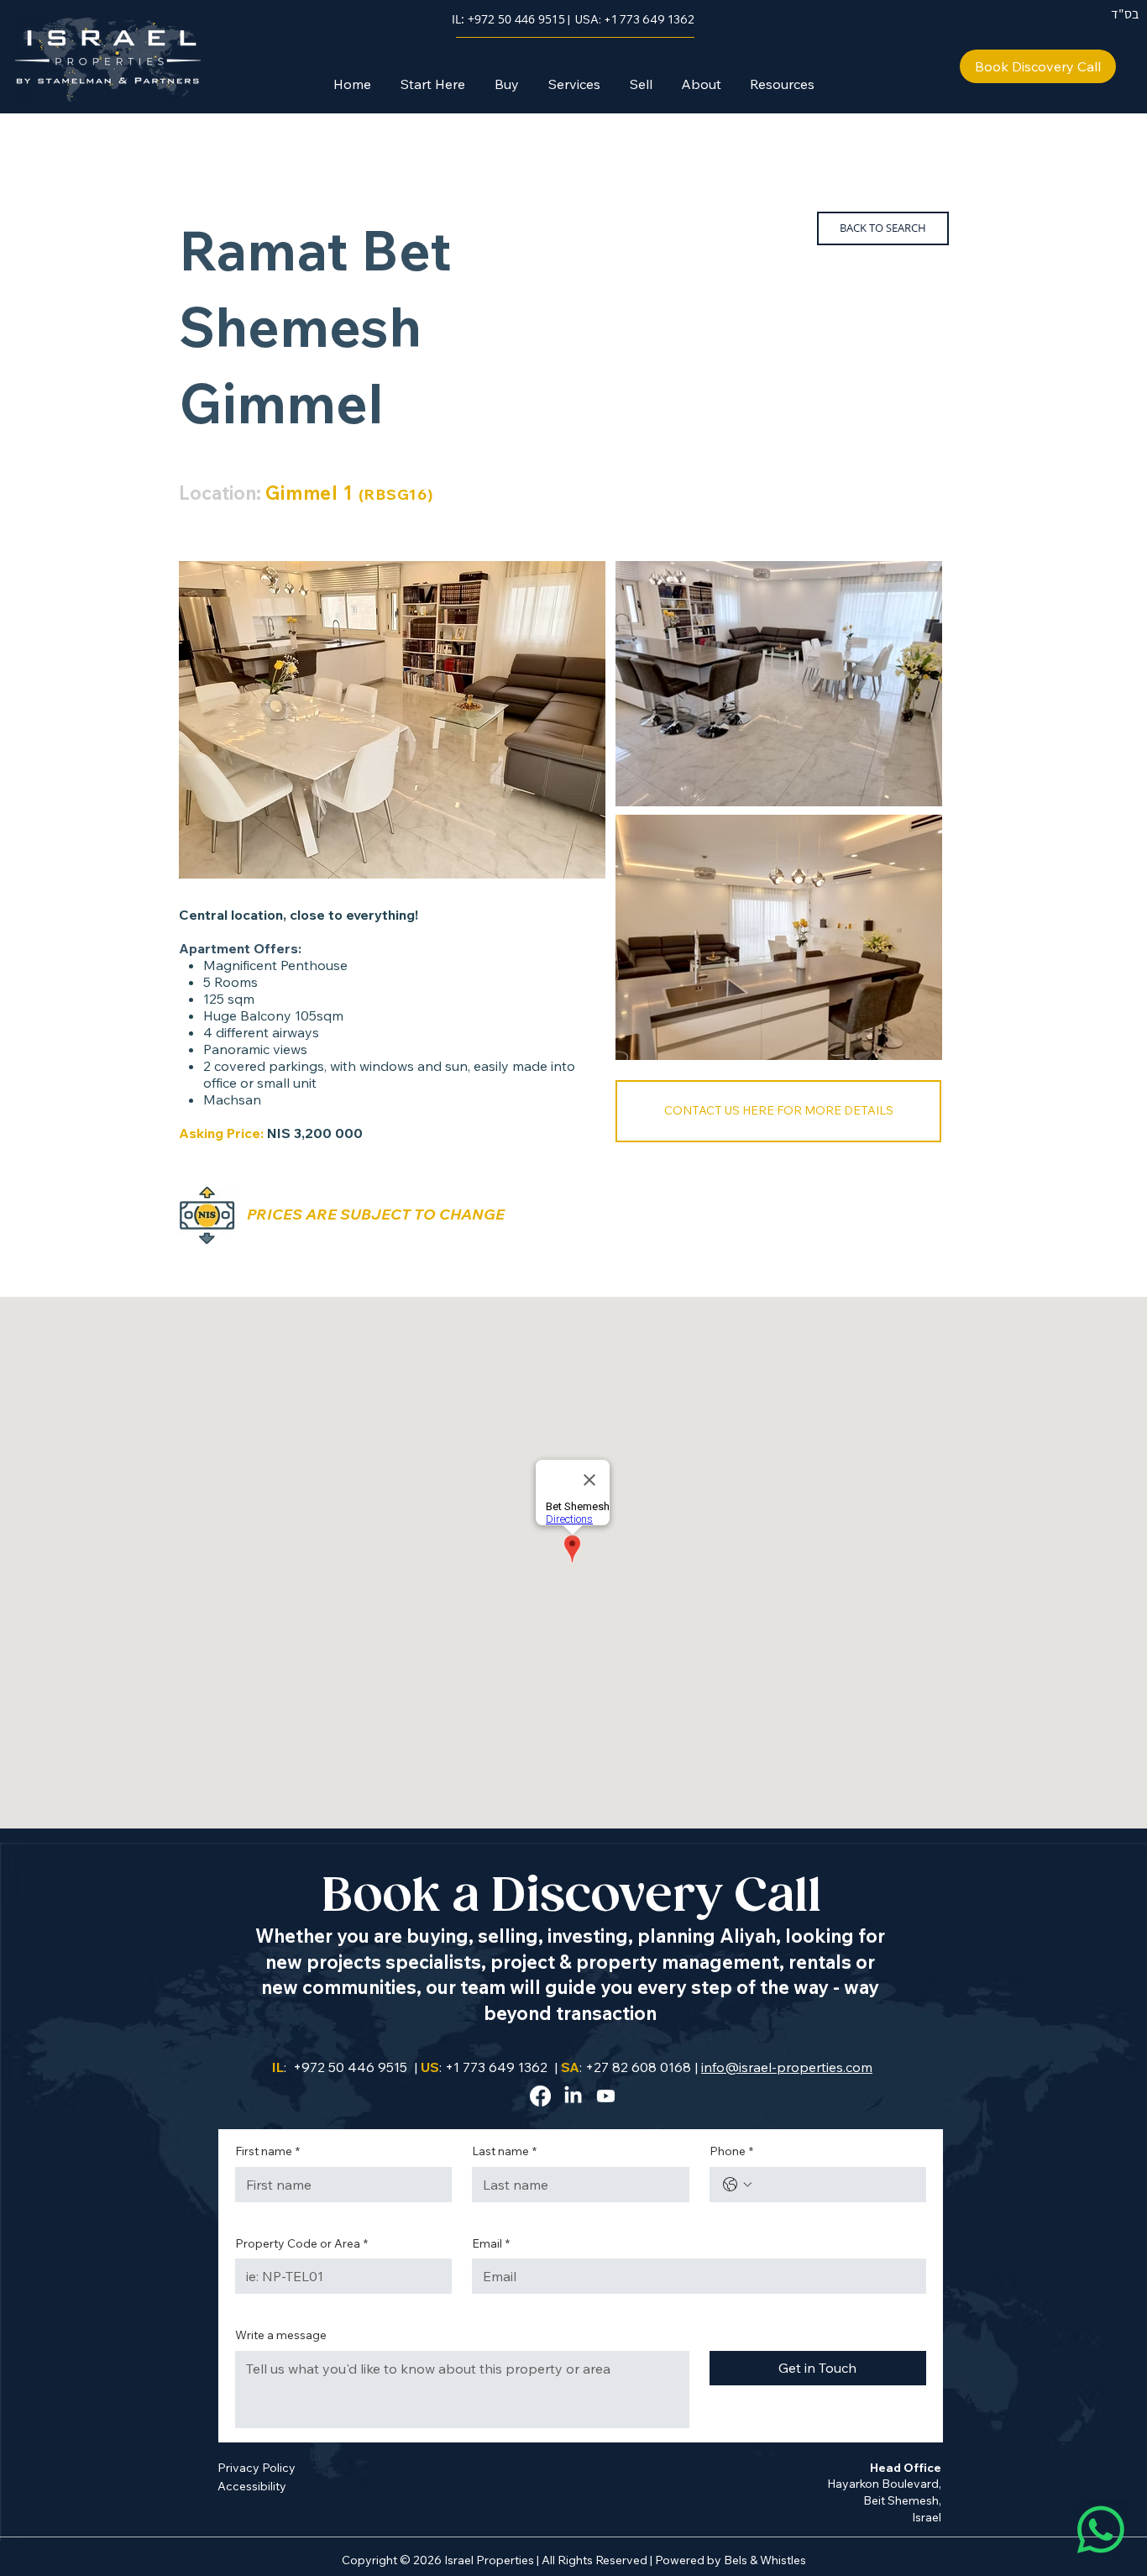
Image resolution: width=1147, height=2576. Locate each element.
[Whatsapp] (1101, 2530)
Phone (731, 2151)
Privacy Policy (257, 2468)
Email (491, 2243)
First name (267, 2151)
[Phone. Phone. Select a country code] (737, 2185)
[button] (506, 84)
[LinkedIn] (573, 2096)
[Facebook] (540, 2096)
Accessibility (252, 2486)
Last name (504, 2151)
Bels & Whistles (765, 2560)
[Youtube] (606, 2096)
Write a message (281, 2335)
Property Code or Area (301, 2243)
